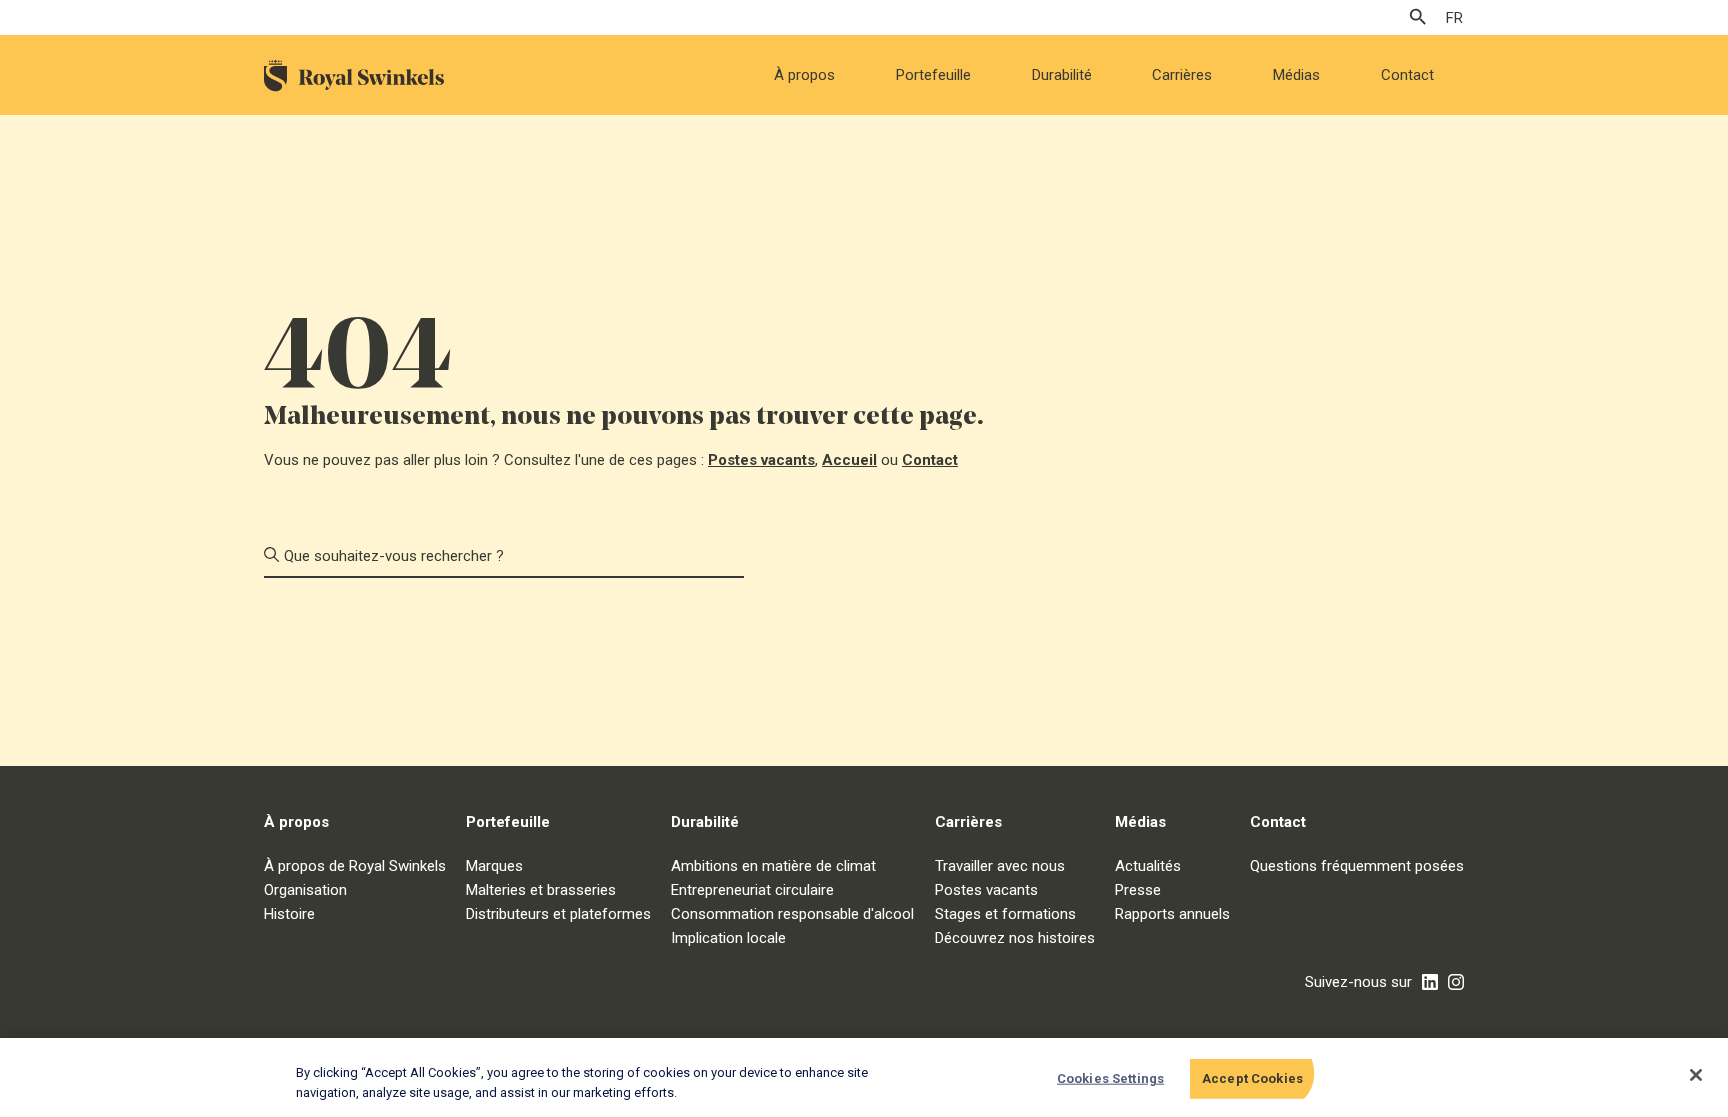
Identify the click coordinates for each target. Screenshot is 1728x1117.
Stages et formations (1005, 914)
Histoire (289, 914)
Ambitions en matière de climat (773, 866)
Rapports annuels (1172, 914)
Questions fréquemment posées (1357, 866)
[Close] (1696, 1075)
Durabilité (1062, 75)
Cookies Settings (1110, 1078)
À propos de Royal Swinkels (355, 866)
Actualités (1148, 866)
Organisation (305, 890)
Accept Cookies (1252, 1078)
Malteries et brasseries (541, 890)
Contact (1407, 75)
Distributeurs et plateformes (558, 914)
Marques (494, 866)
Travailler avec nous (1000, 866)
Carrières (1182, 75)
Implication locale (728, 938)
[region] (864, 1077)
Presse (1138, 890)
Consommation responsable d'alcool (792, 914)
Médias (1296, 75)
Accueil (849, 460)
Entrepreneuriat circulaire (752, 890)
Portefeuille (933, 75)
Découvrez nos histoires (1015, 938)
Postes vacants (761, 460)
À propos (804, 75)
